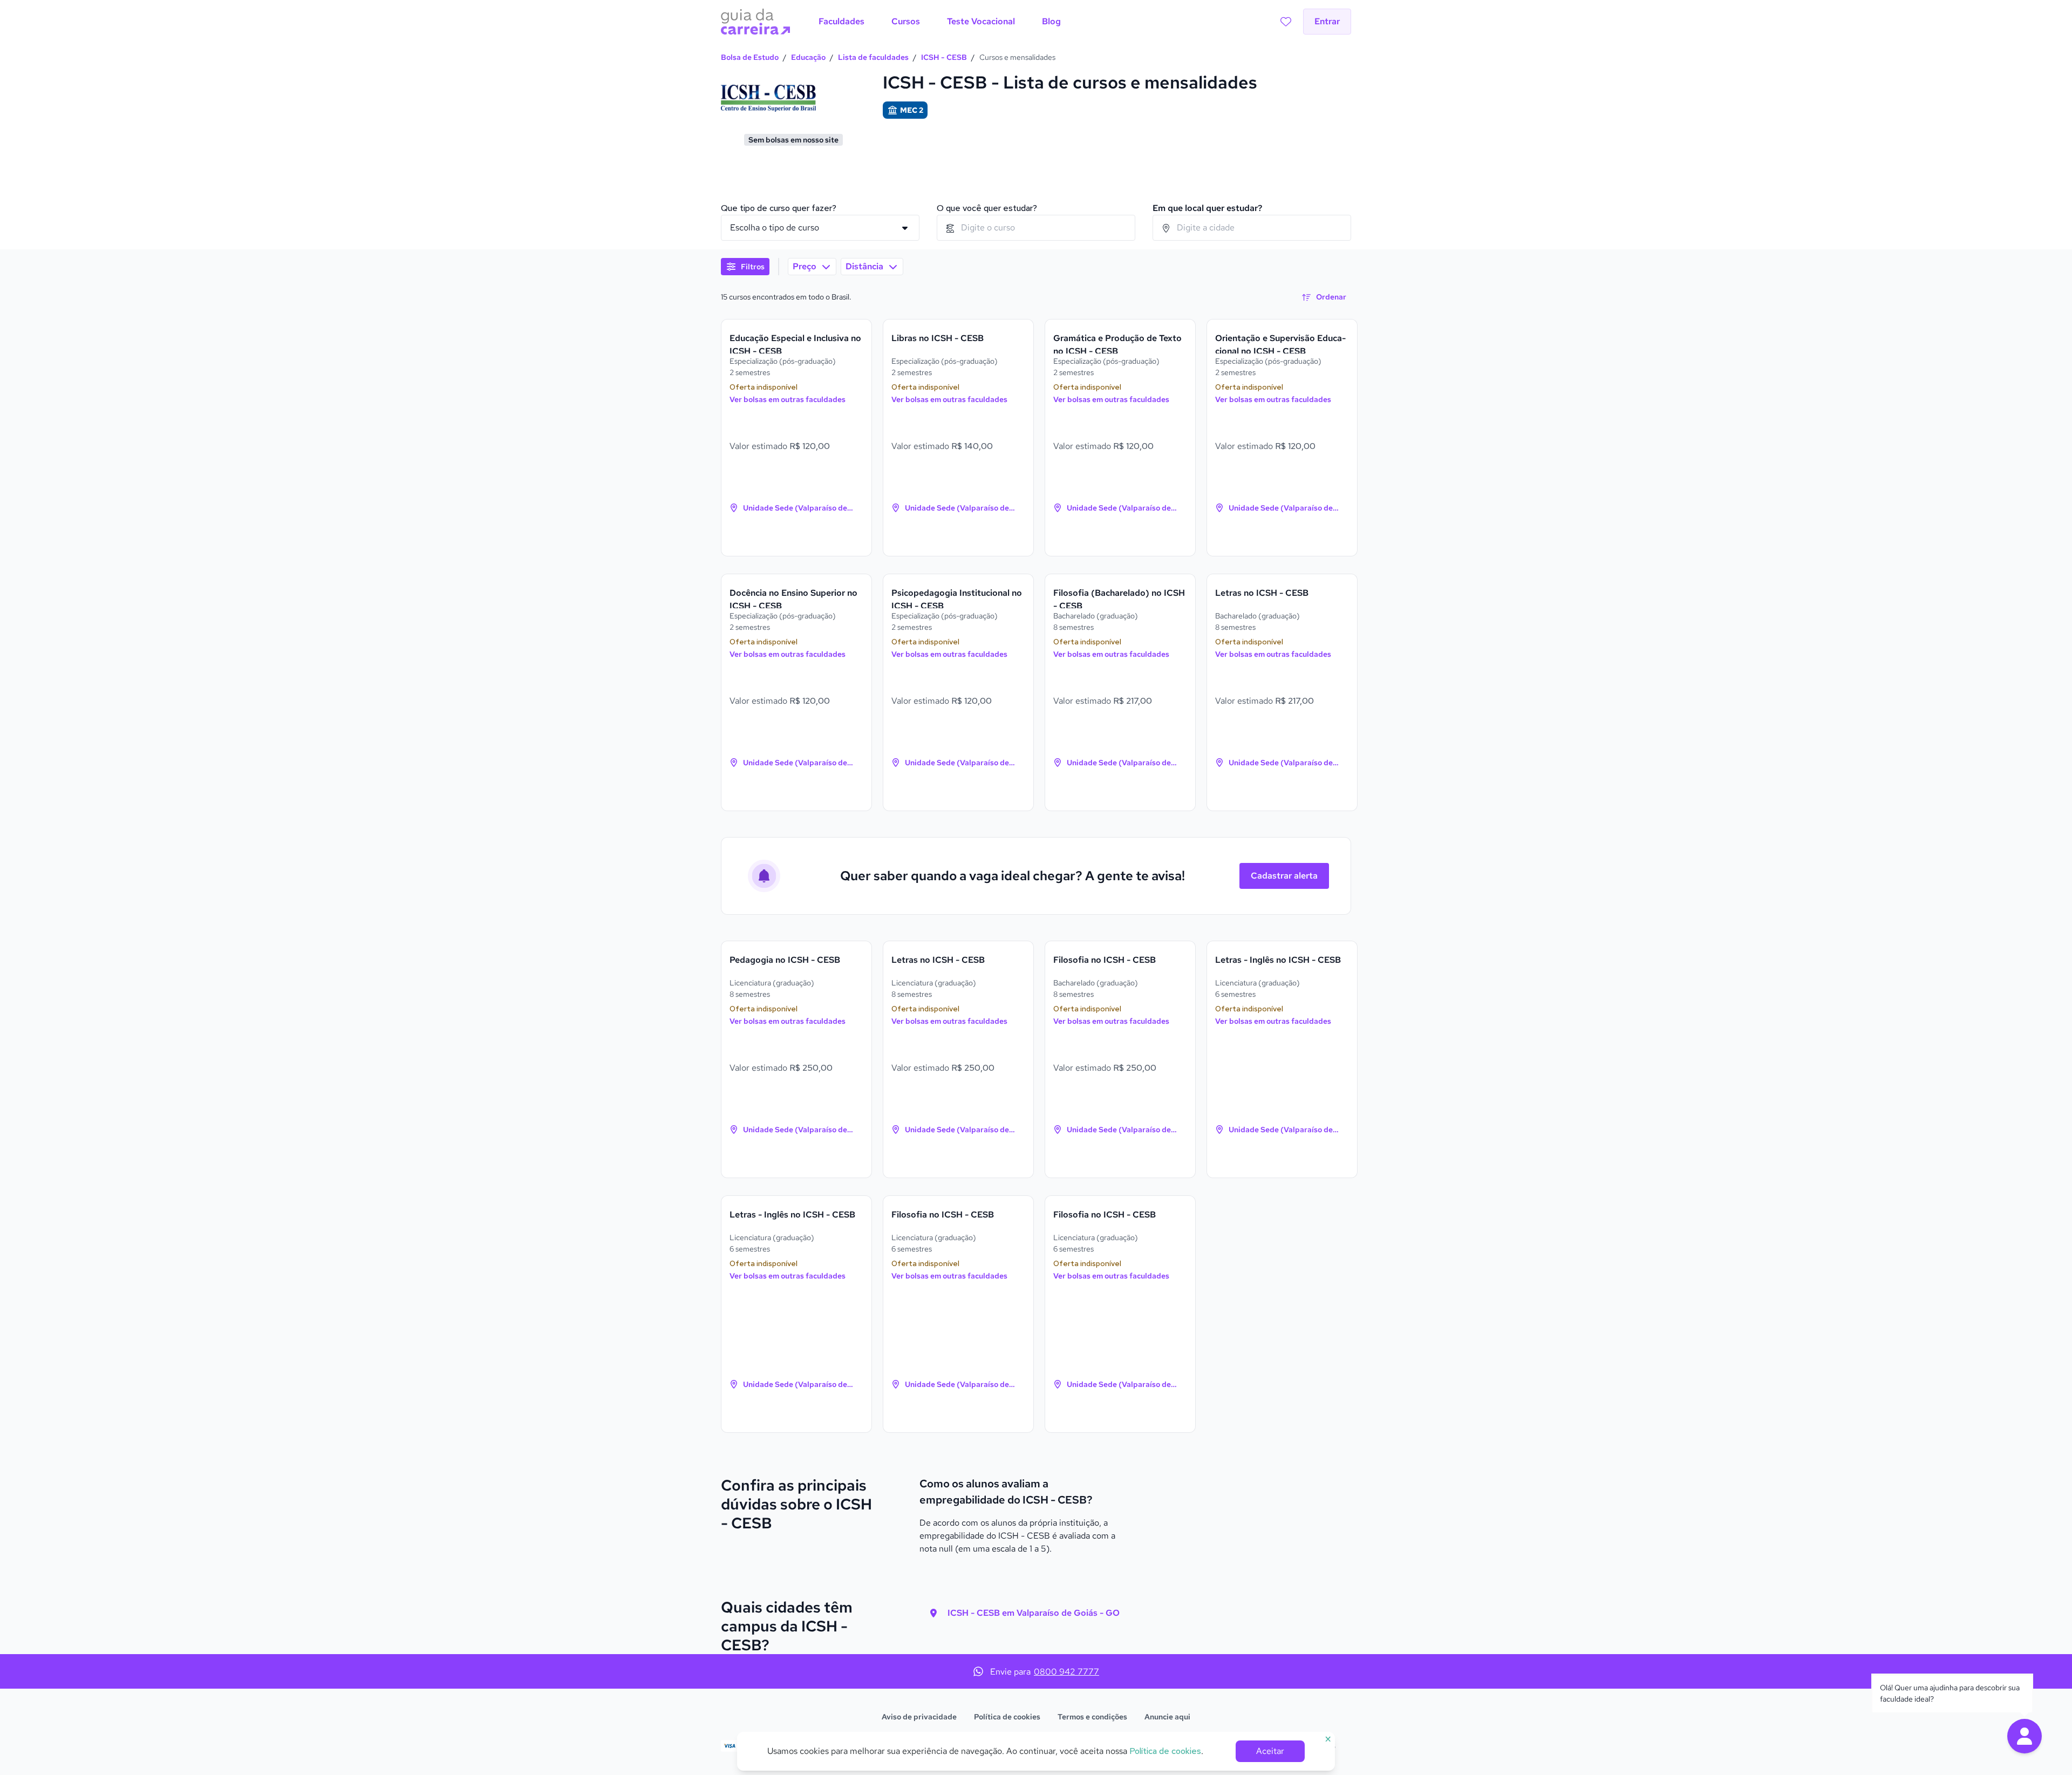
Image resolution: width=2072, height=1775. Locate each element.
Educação (808, 57)
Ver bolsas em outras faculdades (788, 399)
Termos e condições (1092, 1717)
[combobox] (1036, 228)
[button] (2025, 1736)
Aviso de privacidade (919, 1717)
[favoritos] (1286, 22)
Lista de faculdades (873, 57)
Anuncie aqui (1167, 1717)
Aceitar (1270, 1751)
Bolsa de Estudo (750, 57)
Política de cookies (1007, 1717)
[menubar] (940, 22)
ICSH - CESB (944, 57)
